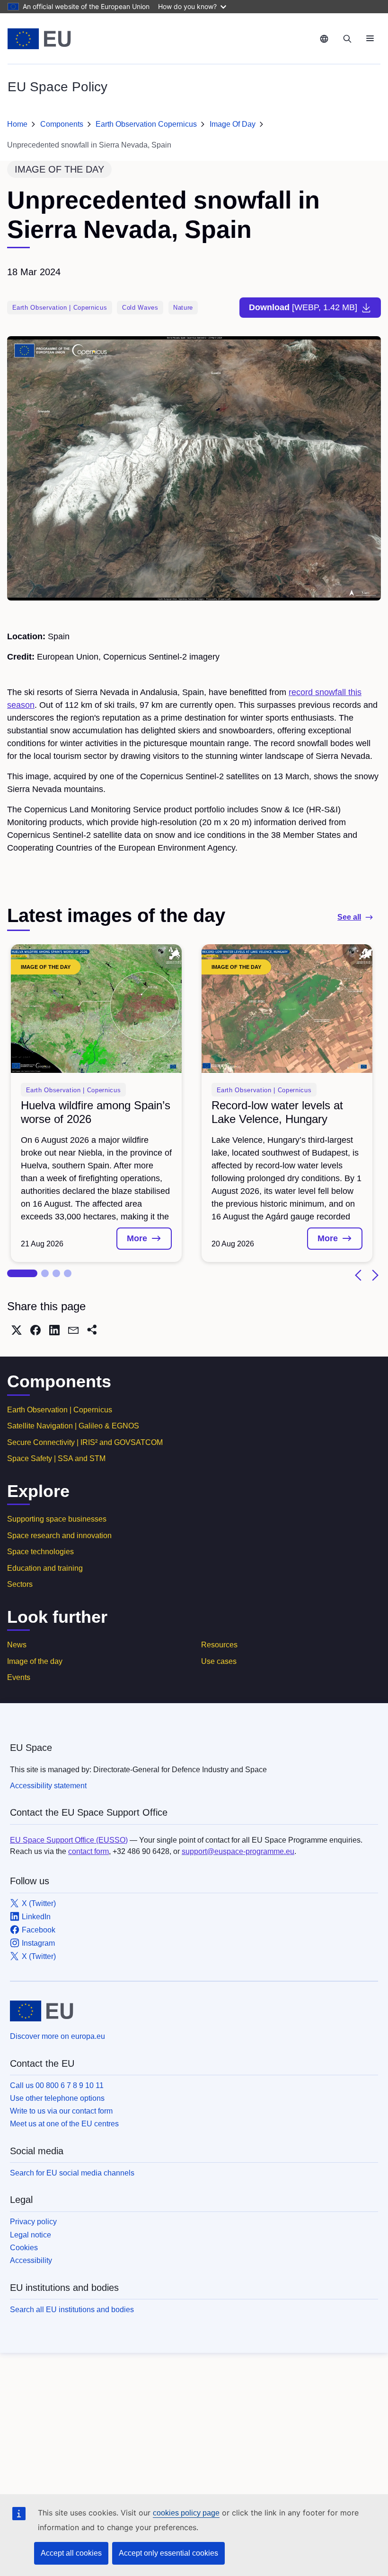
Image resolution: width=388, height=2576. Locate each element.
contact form (88, 1851)
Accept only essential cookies (168, 2553)
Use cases (219, 1661)
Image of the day (35, 1661)
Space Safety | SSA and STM (56, 1458)
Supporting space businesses (57, 1519)
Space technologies (40, 1552)
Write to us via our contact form (61, 2111)
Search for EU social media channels (72, 2173)
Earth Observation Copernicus (146, 124)
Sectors (20, 1584)
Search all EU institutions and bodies (72, 2310)
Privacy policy (33, 2222)
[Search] (347, 39)
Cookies (24, 2248)
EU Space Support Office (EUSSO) (69, 1840)
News (17, 1645)
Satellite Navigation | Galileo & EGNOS (73, 1426)
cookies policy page (186, 2513)
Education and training (45, 1568)
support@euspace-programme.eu (238, 1851)
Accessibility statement (48, 1786)
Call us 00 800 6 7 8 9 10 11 (57, 2085)
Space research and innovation (59, 1536)
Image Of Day (233, 124)
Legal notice (31, 2235)
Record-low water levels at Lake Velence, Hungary (277, 1112)
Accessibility (31, 2260)
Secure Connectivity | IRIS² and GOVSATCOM (85, 1442)
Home (17, 124)
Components (62, 124)
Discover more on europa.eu (57, 2036)
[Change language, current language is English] (324, 39)
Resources (219, 1645)
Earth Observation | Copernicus (60, 1410)
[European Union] (39, 39)
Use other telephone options (57, 2098)
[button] (22, 1273)
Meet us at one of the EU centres (64, 2124)
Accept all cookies (71, 2553)
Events (19, 1677)
